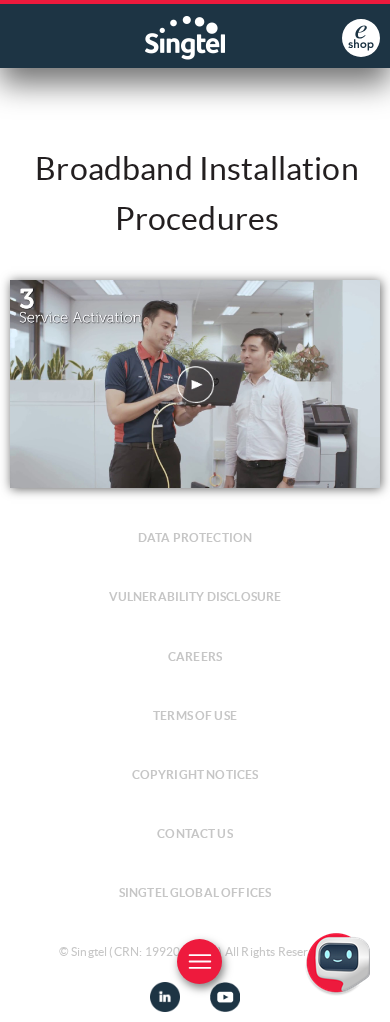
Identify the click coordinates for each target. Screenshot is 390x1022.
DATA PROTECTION (195, 537)
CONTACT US (195, 833)
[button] (359, 991)
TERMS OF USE (195, 715)
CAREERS (195, 656)
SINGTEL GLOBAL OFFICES (195, 892)
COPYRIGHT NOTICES (195, 774)
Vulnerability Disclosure (195, 596)
